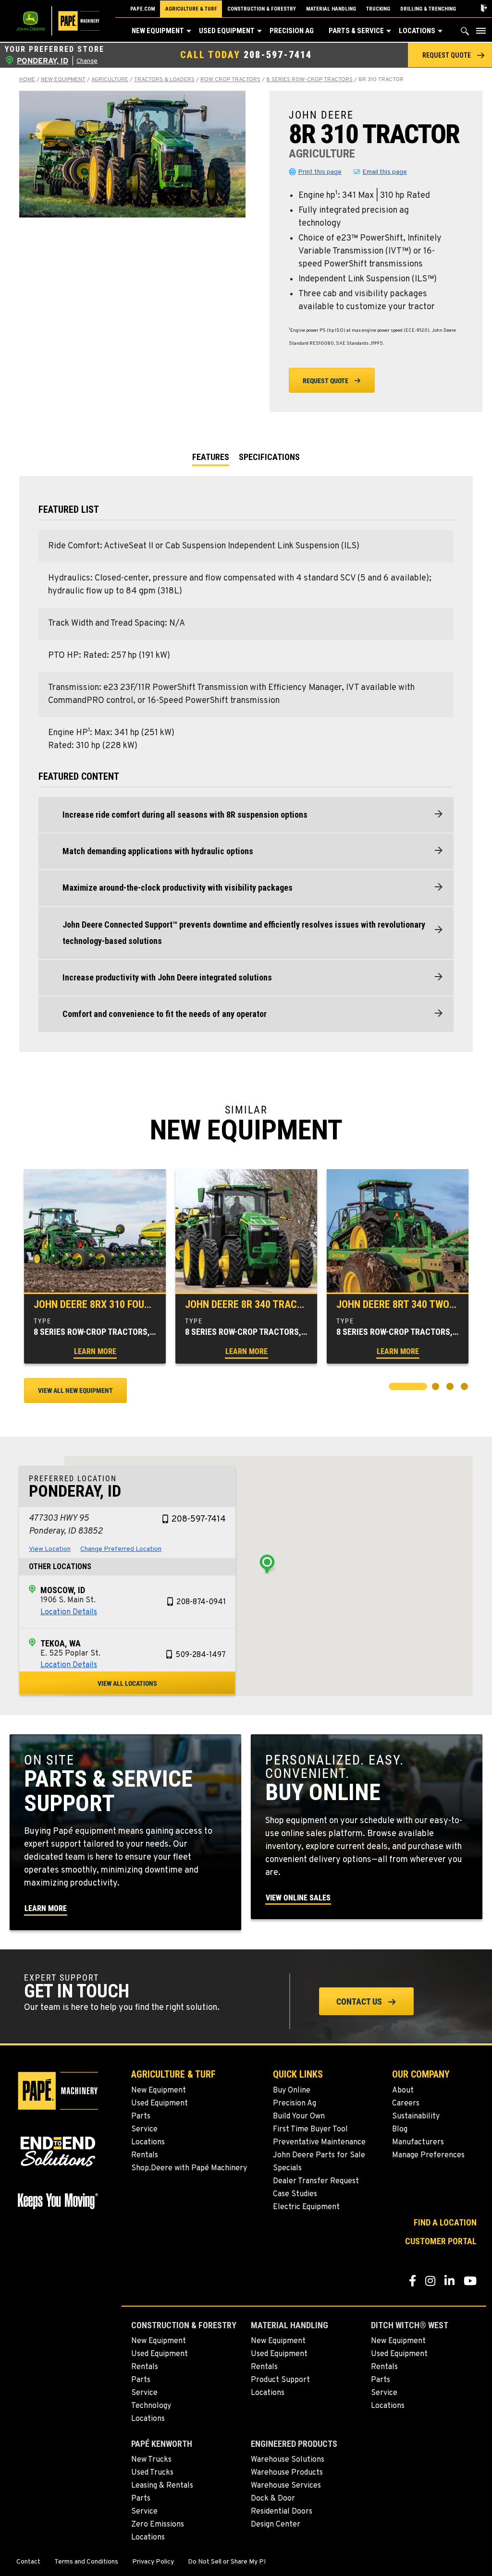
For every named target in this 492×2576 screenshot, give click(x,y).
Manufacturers (418, 2142)
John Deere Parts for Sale (319, 2155)
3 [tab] (451, 1388)
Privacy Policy (153, 2562)
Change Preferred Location (121, 1549)
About (403, 2091)
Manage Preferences (428, 2155)
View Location (50, 1549)
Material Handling (331, 9)
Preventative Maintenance (319, 2142)
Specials (287, 2168)
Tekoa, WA (61, 1643)
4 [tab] (466, 1388)
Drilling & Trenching (428, 9)
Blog (400, 2129)
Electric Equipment (306, 2207)
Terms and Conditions (86, 2562)
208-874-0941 (201, 1602)
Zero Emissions (158, 2525)
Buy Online (292, 2091)
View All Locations (127, 1683)
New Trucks (151, 2460)
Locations (417, 31)
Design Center (276, 2525)
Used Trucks (152, 2473)
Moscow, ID (63, 1590)
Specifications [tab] (269, 457)
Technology (151, 2406)
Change (87, 61)
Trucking (378, 9)
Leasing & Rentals (162, 2486)
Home (27, 80)
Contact (28, 2562)
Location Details (69, 1612)
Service (144, 2129)
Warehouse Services (286, 2486)
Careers (406, 2104)
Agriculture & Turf (191, 9)
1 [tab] (394, 1388)
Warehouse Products (287, 2473)
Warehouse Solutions (288, 2460)
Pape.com (143, 9)
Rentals (145, 2155)
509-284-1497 (201, 1655)
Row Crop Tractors (230, 80)
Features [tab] (211, 457)
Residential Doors (282, 2512)
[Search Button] (465, 33)
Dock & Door (273, 2499)
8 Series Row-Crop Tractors (309, 80)
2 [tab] (437, 1388)
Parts (141, 2116)
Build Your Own (299, 2116)
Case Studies (295, 2194)
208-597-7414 (278, 55)
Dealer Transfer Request (316, 2181)
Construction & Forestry (262, 9)
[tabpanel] (95, 1266)
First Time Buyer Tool (310, 2129)
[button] (189, 31)
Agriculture (110, 80)
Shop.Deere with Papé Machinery (189, 2168)
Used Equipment (227, 31)
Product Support (280, 2380)
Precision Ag (292, 31)
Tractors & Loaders (164, 80)
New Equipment (158, 31)
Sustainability (416, 2116)
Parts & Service (356, 31)
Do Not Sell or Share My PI (227, 2562)
